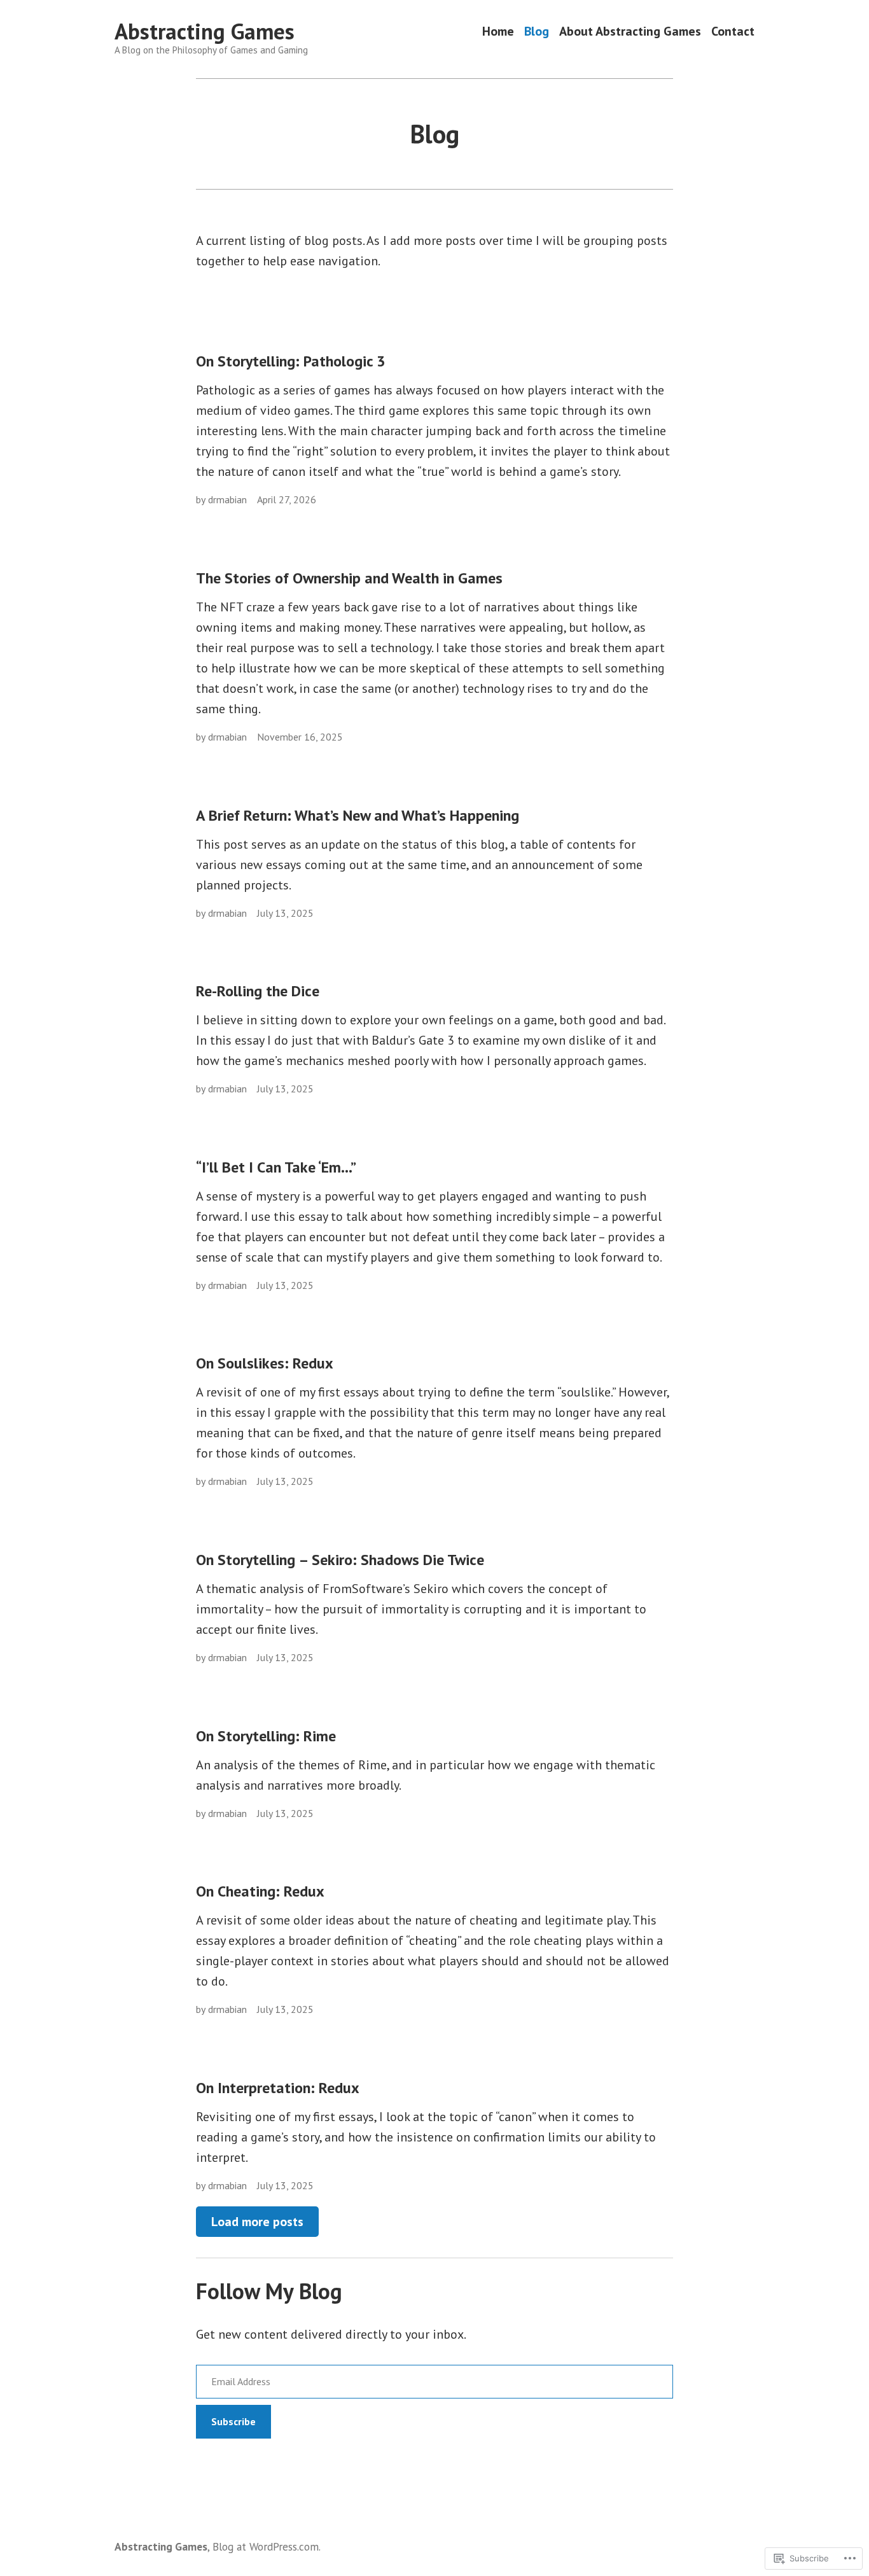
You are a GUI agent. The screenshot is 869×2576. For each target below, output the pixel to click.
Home (498, 31)
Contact (733, 31)
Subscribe (233, 2421)
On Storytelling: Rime (266, 1736)
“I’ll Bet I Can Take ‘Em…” (276, 1167)
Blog (537, 31)
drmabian (227, 499)
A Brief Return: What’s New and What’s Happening (358, 815)
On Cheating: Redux (260, 1891)
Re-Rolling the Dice (258, 991)
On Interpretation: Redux (278, 2088)
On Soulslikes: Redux (265, 1363)
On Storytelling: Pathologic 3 (291, 361)
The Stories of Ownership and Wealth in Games (349, 578)
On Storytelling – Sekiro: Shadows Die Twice (340, 1560)
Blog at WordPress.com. (267, 2546)
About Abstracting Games (630, 31)
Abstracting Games (205, 31)
